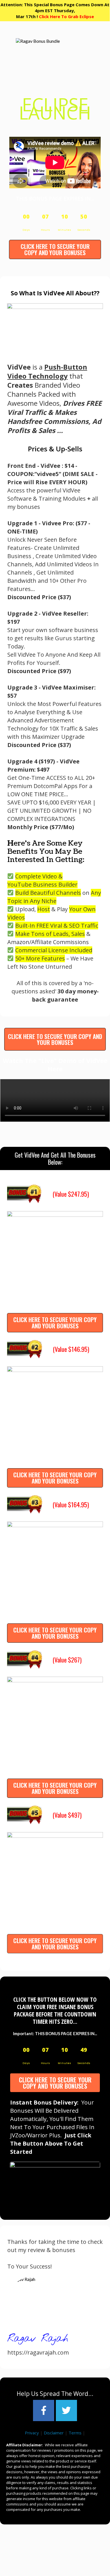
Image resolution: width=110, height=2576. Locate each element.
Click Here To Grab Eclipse (66, 16)
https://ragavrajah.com (38, 2352)
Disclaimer (54, 2433)
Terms (75, 2433)
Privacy (32, 2433)
